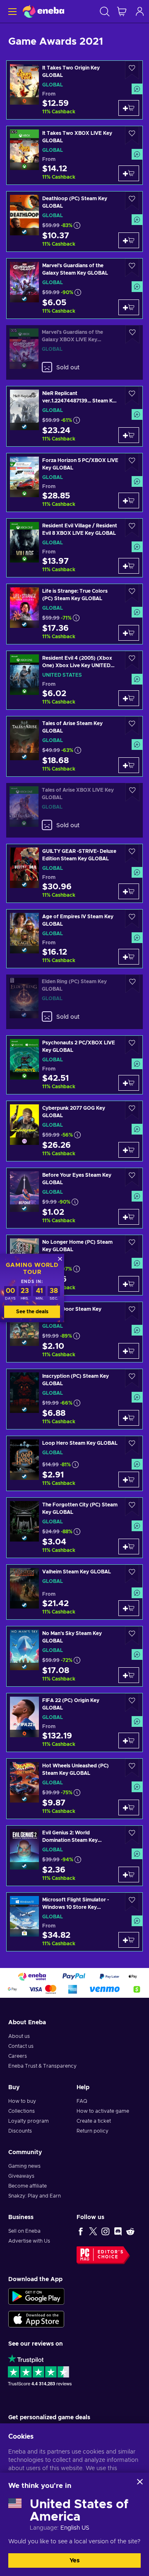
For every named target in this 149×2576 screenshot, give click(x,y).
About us (19, 2036)
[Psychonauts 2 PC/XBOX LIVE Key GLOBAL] (74, 1065)
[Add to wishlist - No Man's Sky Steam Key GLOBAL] (132, 1636)
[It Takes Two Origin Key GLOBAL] (74, 90)
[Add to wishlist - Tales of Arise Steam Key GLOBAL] (132, 726)
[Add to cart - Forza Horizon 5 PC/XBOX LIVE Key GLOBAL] (129, 500)
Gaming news (24, 2166)
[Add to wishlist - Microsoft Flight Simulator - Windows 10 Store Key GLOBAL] (132, 1902)
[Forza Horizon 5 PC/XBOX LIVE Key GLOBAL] (74, 482)
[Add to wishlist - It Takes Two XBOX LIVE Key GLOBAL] (132, 135)
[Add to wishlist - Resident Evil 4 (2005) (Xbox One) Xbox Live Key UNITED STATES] (132, 660)
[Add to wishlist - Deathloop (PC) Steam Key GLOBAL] (132, 201)
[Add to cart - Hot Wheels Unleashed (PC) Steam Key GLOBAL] (129, 1808)
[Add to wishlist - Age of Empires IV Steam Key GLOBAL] (132, 919)
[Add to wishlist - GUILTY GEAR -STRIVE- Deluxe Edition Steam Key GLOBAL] (132, 853)
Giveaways (21, 2176)
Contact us (21, 2046)
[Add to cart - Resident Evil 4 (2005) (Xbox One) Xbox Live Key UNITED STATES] (129, 698)
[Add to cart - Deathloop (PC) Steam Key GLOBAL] (129, 240)
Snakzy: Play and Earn (35, 2196)
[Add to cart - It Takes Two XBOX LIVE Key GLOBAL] (129, 173)
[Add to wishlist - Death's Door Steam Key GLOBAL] (132, 1311)
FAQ (82, 2101)
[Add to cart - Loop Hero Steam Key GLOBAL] (129, 1480)
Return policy (93, 2131)
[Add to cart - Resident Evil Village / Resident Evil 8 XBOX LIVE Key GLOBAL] (129, 566)
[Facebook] (81, 2231)
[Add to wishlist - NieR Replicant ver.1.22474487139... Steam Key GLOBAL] (132, 396)
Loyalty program (29, 2121)
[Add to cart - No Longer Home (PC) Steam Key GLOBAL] (129, 1284)
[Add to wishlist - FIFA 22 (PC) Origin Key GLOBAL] (132, 1703)
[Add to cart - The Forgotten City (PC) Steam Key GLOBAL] (129, 1547)
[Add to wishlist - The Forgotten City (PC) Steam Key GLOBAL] (132, 1507)
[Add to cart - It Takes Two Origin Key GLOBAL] (129, 108)
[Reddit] (130, 2231)
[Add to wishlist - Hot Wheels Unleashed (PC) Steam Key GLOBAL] (132, 1768)
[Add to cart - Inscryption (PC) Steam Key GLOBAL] (129, 1418)
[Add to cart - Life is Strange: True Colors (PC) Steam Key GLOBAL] (129, 633)
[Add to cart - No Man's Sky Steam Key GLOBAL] (129, 1675)
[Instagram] (106, 2231)
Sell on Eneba (24, 2231)
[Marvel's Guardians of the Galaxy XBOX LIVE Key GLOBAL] (74, 352)
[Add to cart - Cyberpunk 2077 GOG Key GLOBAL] (129, 1150)
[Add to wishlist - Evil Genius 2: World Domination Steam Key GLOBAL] (132, 1835)
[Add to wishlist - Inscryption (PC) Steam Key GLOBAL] (132, 1378)
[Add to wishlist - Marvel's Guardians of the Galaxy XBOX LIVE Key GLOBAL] (132, 334)
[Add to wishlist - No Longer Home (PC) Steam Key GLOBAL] (132, 1244)
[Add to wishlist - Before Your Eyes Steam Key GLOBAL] (132, 1177)
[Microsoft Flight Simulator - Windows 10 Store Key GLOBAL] (74, 1922)
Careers (18, 2056)
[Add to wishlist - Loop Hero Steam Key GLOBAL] (132, 1445)
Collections (22, 2111)
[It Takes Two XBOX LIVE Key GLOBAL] (74, 155)
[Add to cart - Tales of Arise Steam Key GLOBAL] (129, 765)
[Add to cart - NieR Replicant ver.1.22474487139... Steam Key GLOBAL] (129, 435)
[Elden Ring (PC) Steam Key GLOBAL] (74, 1002)
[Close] (140, 2482)
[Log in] (140, 11)
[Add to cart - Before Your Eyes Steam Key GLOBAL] (129, 1217)
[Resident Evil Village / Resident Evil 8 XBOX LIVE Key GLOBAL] (74, 548)
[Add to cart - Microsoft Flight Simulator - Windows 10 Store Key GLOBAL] (129, 1940)
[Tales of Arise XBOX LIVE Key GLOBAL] (74, 810)
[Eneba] (43, 11)
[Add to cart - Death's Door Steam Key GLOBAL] (129, 1351)
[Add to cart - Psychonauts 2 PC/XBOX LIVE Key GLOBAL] (129, 1083)
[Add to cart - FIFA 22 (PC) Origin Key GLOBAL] (129, 1740)
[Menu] (11, 11)
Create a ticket (94, 2121)
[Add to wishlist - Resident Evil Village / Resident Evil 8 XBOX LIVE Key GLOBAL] (132, 528)
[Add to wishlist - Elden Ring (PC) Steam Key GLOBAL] (132, 984)
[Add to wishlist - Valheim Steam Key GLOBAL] (132, 1574)
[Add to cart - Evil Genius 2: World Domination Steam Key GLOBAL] (129, 1875)
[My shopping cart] (122, 11)
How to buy (22, 2101)
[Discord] (118, 2231)
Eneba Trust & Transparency (42, 2066)
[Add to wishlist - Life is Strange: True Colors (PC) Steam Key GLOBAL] (132, 593)
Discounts (20, 2131)
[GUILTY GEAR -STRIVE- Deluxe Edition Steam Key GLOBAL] (74, 873)
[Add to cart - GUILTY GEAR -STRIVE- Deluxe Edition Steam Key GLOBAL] (129, 891)
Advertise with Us (29, 2241)
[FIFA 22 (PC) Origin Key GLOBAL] (74, 1723)
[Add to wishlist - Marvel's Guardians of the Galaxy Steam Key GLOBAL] (132, 268)
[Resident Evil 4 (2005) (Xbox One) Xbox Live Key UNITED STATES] (74, 680)
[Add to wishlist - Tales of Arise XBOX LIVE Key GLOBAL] (132, 792)
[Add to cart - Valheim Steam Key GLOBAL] (129, 1608)
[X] (93, 2231)
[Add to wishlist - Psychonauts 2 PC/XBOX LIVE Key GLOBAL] (132, 1045)
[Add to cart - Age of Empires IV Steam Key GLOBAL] (129, 957)
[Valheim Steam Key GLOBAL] (74, 1592)
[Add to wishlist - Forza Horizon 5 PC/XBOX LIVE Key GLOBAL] (132, 463)
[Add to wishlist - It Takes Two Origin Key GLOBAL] (132, 70)
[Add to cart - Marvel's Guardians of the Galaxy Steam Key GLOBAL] (129, 307)
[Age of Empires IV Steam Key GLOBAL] (74, 939)
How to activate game (103, 2111)
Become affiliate (28, 2186)
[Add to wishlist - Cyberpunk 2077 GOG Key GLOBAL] (132, 1110)
